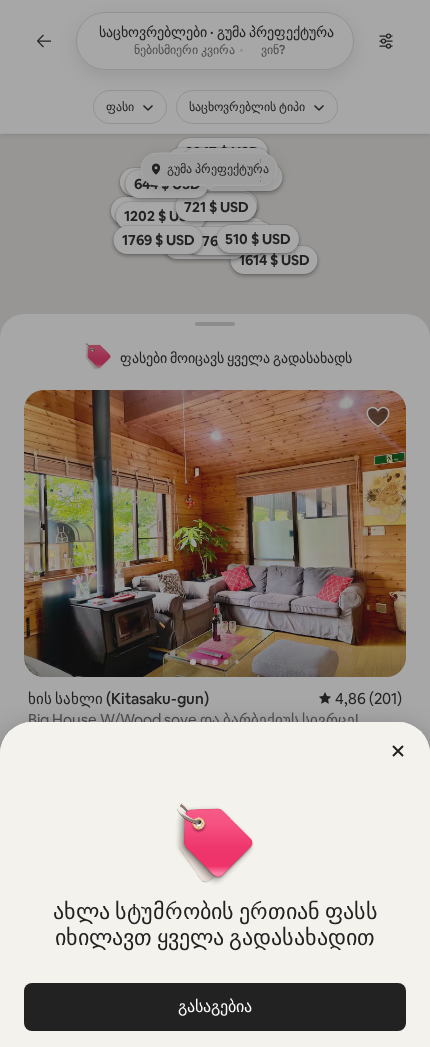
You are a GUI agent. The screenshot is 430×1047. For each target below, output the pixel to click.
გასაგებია (215, 1006)
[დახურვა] (398, 751)
